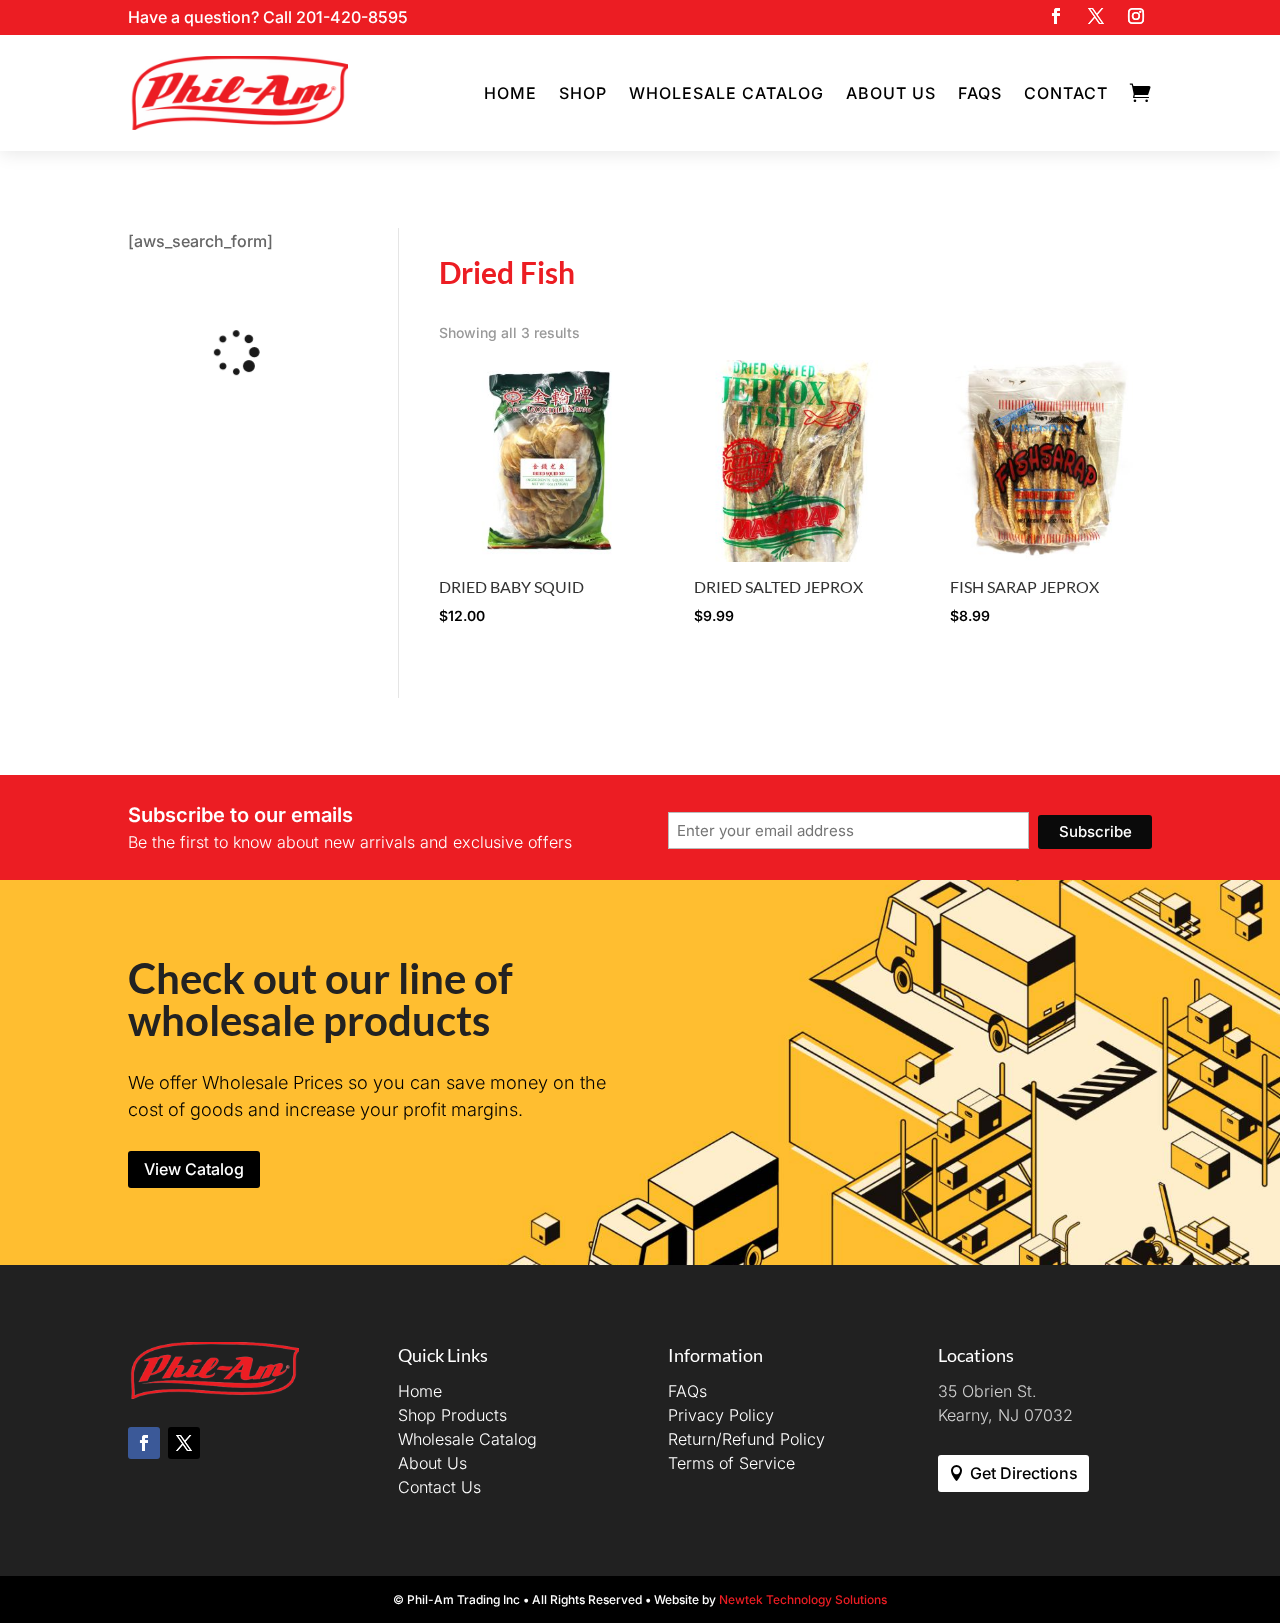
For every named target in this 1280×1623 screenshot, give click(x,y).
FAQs (980, 93)
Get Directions (1024, 1473)
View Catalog (194, 1169)
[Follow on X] (1096, 16)
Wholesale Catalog (726, 93)
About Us (891, 93)
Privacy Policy (721, 1415)
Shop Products (452, 1415)
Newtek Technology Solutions (803, 1599)
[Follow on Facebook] (1056, 16)
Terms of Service (731, 1463)
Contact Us (439, 1487)
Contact (1066, 93)
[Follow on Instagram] (1136, 16)
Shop (583, 93)
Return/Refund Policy (746, 1439)
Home (510, 93)
